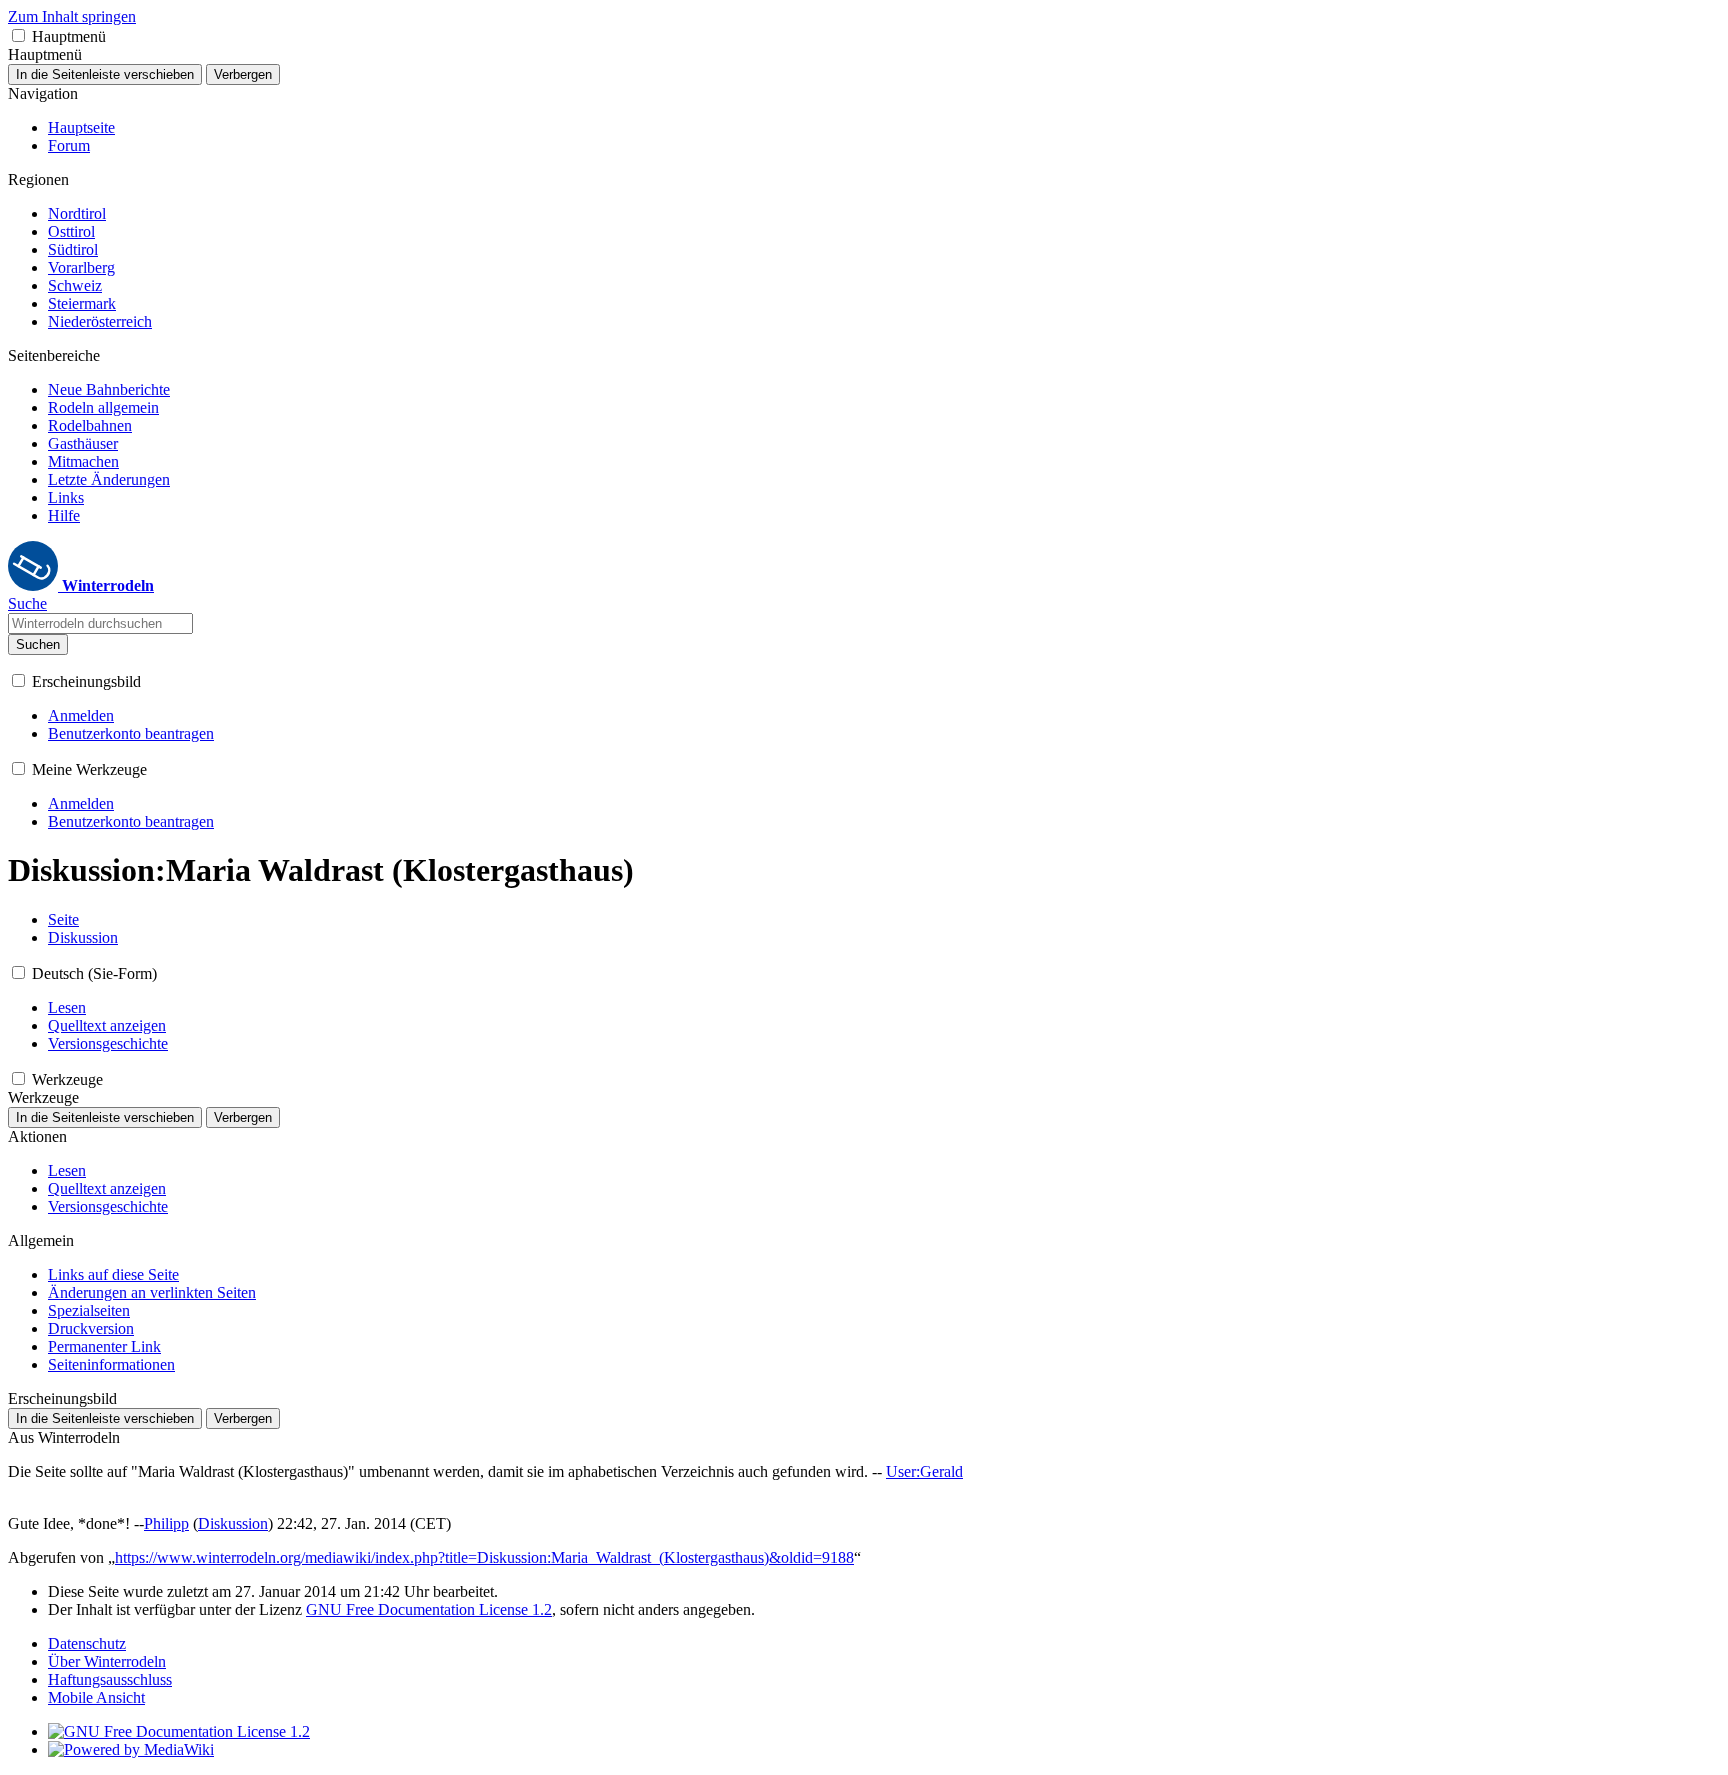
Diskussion (233, 1523)
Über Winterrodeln (107, 1661)
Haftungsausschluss (110, 1679)
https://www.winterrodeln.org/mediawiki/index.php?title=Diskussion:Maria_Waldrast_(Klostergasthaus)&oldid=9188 (484, 1557)
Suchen (38, 644)
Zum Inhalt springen (72, 16)
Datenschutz (87, 1643)
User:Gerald (924, 1471)
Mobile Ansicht (96, 1697)
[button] (18, 35)
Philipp (166, 1523)
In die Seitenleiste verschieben (105, 74)
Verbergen (243, 74)
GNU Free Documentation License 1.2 (429, 1609)
